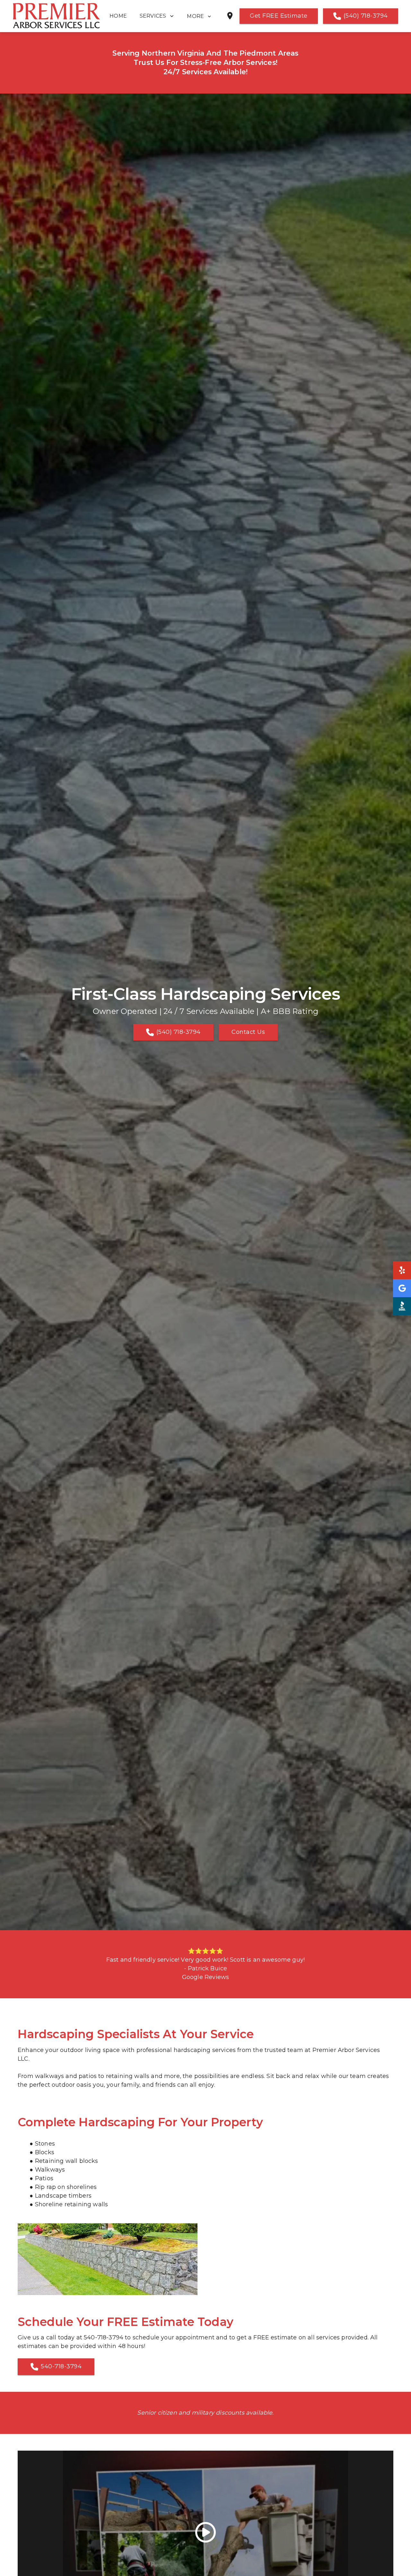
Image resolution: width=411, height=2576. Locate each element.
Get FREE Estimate (279, 16)
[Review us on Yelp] (402, 1270)
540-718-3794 (61, 2366)
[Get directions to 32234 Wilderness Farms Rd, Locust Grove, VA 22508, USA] (230, 18)
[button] (203, 16)
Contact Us (248, 1032)
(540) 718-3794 (366, 16)
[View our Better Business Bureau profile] (402, 1306)
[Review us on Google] (402, 1288)
